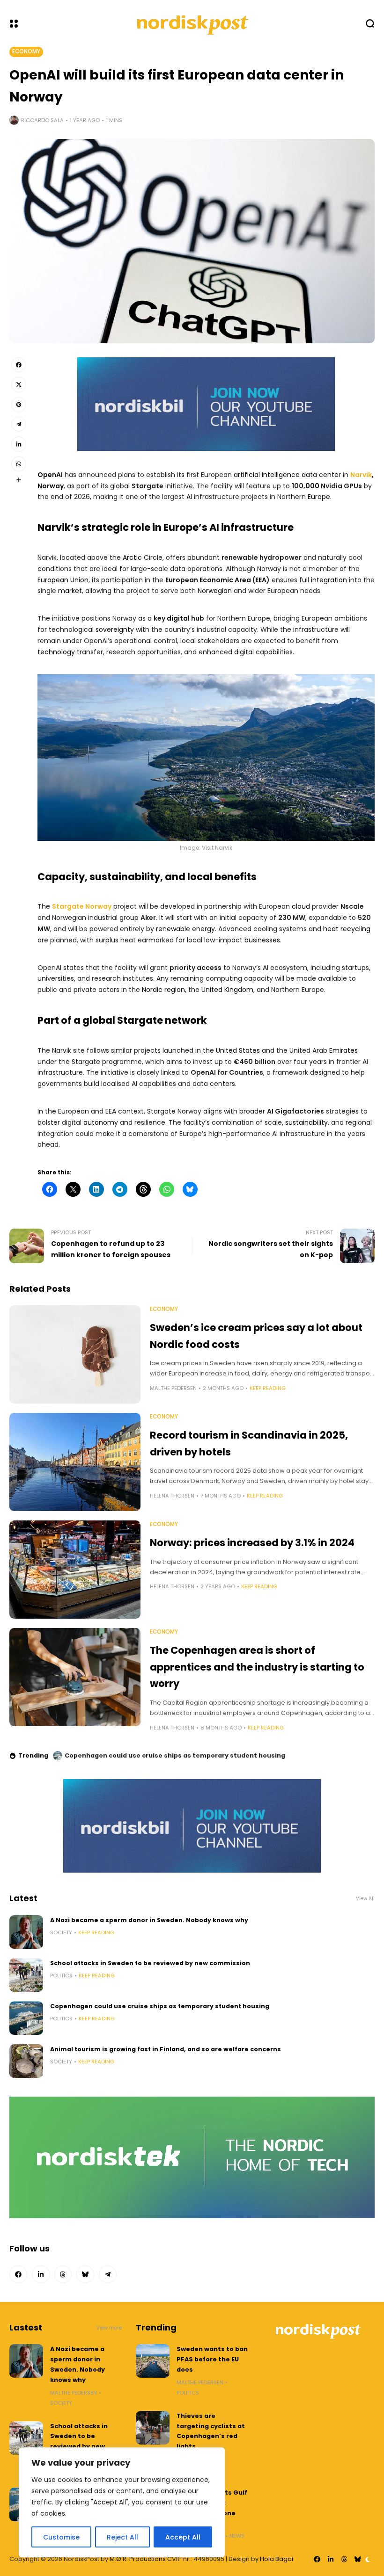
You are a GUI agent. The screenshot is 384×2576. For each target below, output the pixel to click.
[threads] (63, 2274)
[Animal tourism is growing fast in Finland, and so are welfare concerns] (58, 1756)
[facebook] (19, 365)
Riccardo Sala (42, 120)
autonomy (101, 1122)
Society (61, 1932)
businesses (262, 940)
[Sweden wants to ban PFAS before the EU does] (153, 2361)
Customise (61, 2537)
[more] (19, 480)
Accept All (183, 2537)
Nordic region (163, 990)
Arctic (132, 557)
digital (178, 618)
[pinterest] (19, 405)
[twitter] (19, 384)
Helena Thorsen (172, 1496)
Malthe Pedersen (173, 1388)
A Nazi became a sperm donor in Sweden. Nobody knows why (149, 1920)
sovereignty (115, 630)
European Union (63, 580)
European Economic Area (208, 580)
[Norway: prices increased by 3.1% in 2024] (75, 1570)
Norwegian (215, 591)
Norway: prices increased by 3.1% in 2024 (252, 1543)
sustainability (306, 1122)
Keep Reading (268, 1388)
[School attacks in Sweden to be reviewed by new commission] (26, 1975)
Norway (51, 486)
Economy (26, 51)
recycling (355, 929)
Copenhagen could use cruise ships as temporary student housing (160, 2006)
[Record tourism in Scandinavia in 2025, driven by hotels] (75, 1462)
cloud (301, 906)
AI (189, 497)
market (70, 591)
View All (365, 1899)
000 (312, 486)
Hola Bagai (277, 2559)
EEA (261, 580)
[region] (122, 2502)
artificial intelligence (267, 475)
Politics (61, 1975)
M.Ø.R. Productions (138, 2559)
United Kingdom (227, 990)
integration (329, 580)
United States (238, 1050)
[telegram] (19, 424)
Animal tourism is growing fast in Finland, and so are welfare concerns (181, 1755)
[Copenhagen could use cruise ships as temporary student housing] (26, 2018)
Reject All (122, 2537)
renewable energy (185, 929)
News (237, 2536)
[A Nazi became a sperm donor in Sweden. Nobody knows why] (26, 1932)
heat (331, 929)
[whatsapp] (19, 464)
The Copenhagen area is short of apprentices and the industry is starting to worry (257, 1667)
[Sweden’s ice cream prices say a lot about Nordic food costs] (75, 1354)
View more (109, 2328)
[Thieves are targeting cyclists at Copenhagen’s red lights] (153, 2428)
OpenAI (50, 475)
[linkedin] (19, 444)
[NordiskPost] (192, 23)
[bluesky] (85, 2274)
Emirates (343, 1050)
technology (56, 652)
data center (321, 475)
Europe (319, 497)
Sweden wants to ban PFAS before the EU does (212, 2359)
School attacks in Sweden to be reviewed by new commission (150, 1963)
